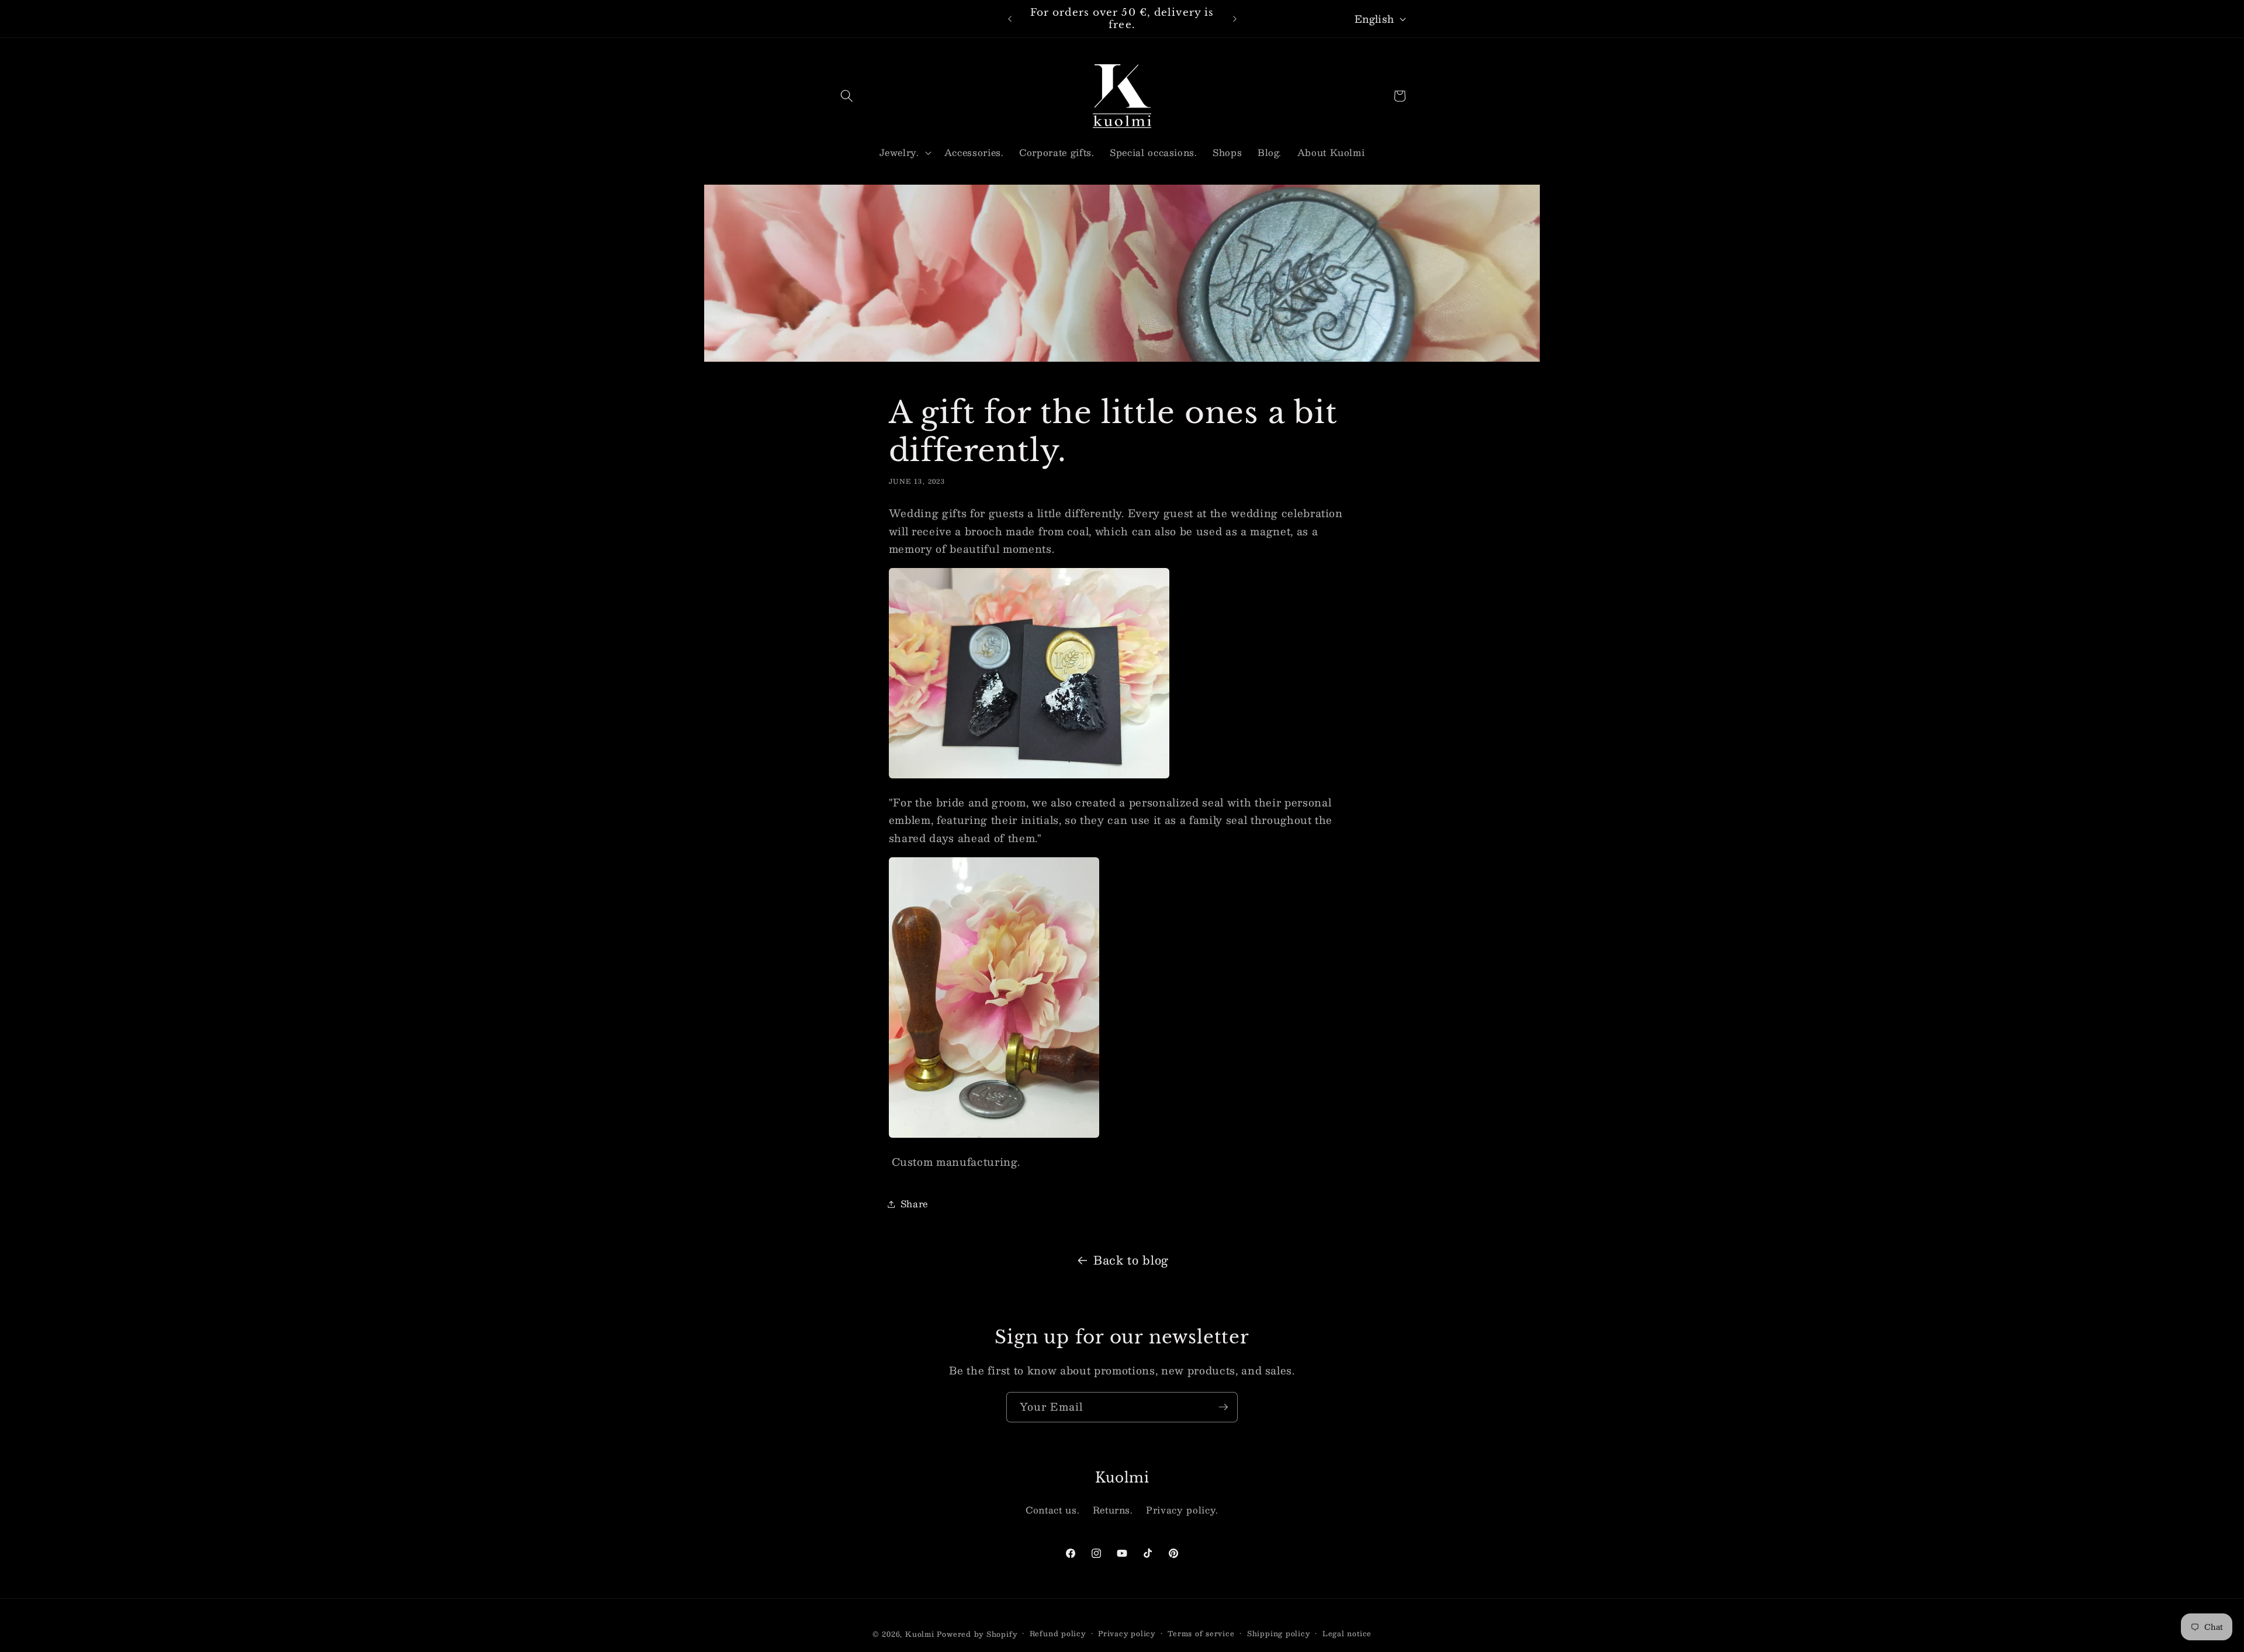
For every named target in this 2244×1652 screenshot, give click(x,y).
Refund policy (1058, 1634)
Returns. (1113, 1510)
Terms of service (1201, 1634)
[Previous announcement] (1010, 19)
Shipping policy (1279, 1634)
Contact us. (1052, 1510)
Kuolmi (920, 1634)
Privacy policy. (1182, 1510)
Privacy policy (1127, 1634)
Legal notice (1347, 1634)
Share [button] (914, 1204)
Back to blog (1131, 1260)
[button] (847, 96)
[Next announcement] (1235, 19)
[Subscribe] (1223, 1407)
